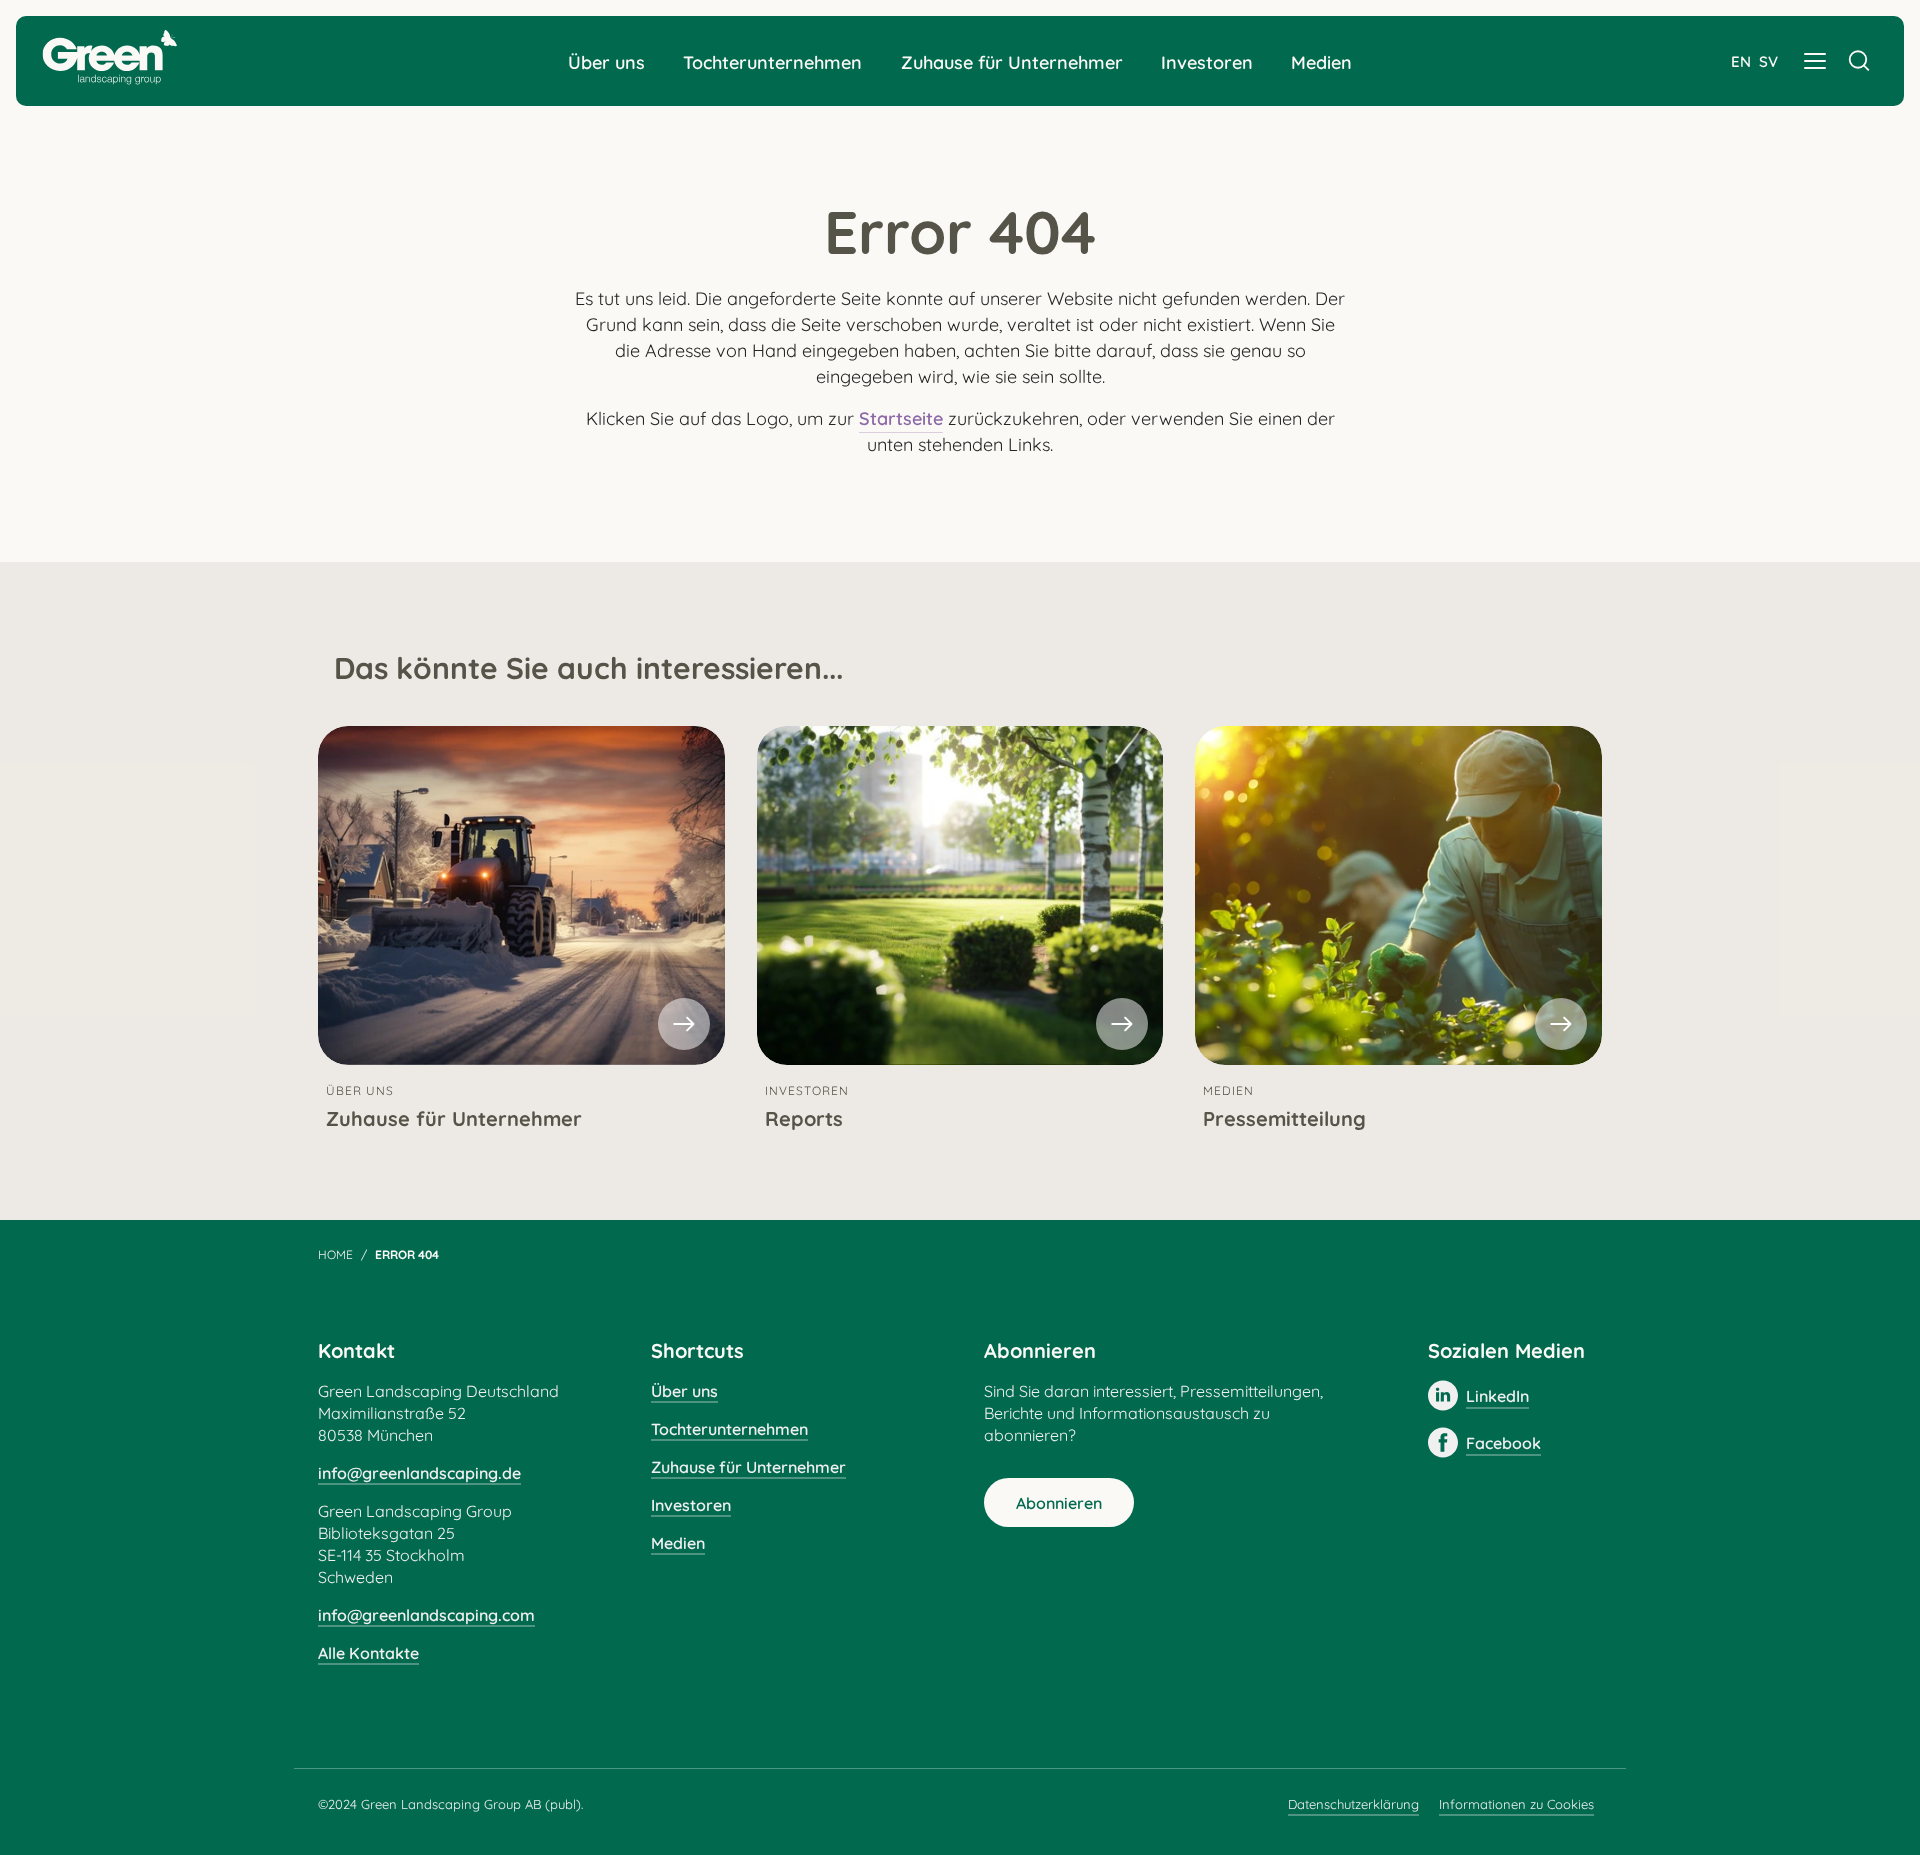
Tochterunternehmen (772, 62)
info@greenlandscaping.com (426, 1615)
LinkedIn (1497, 1396)
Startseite (901, 418)
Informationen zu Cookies (1516, 1804)
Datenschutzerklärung (1353, 1804)
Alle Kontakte (368, 1653)
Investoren (1207, 62)
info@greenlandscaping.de (419, 1473)
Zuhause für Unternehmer (1012, 62)
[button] (1815, 61)
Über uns (606, 62)
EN (1741, 61)
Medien (1321, 62)
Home (335, 1254)
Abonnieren (1059, 1503)
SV (1768, 61)
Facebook (1503, 1443)
